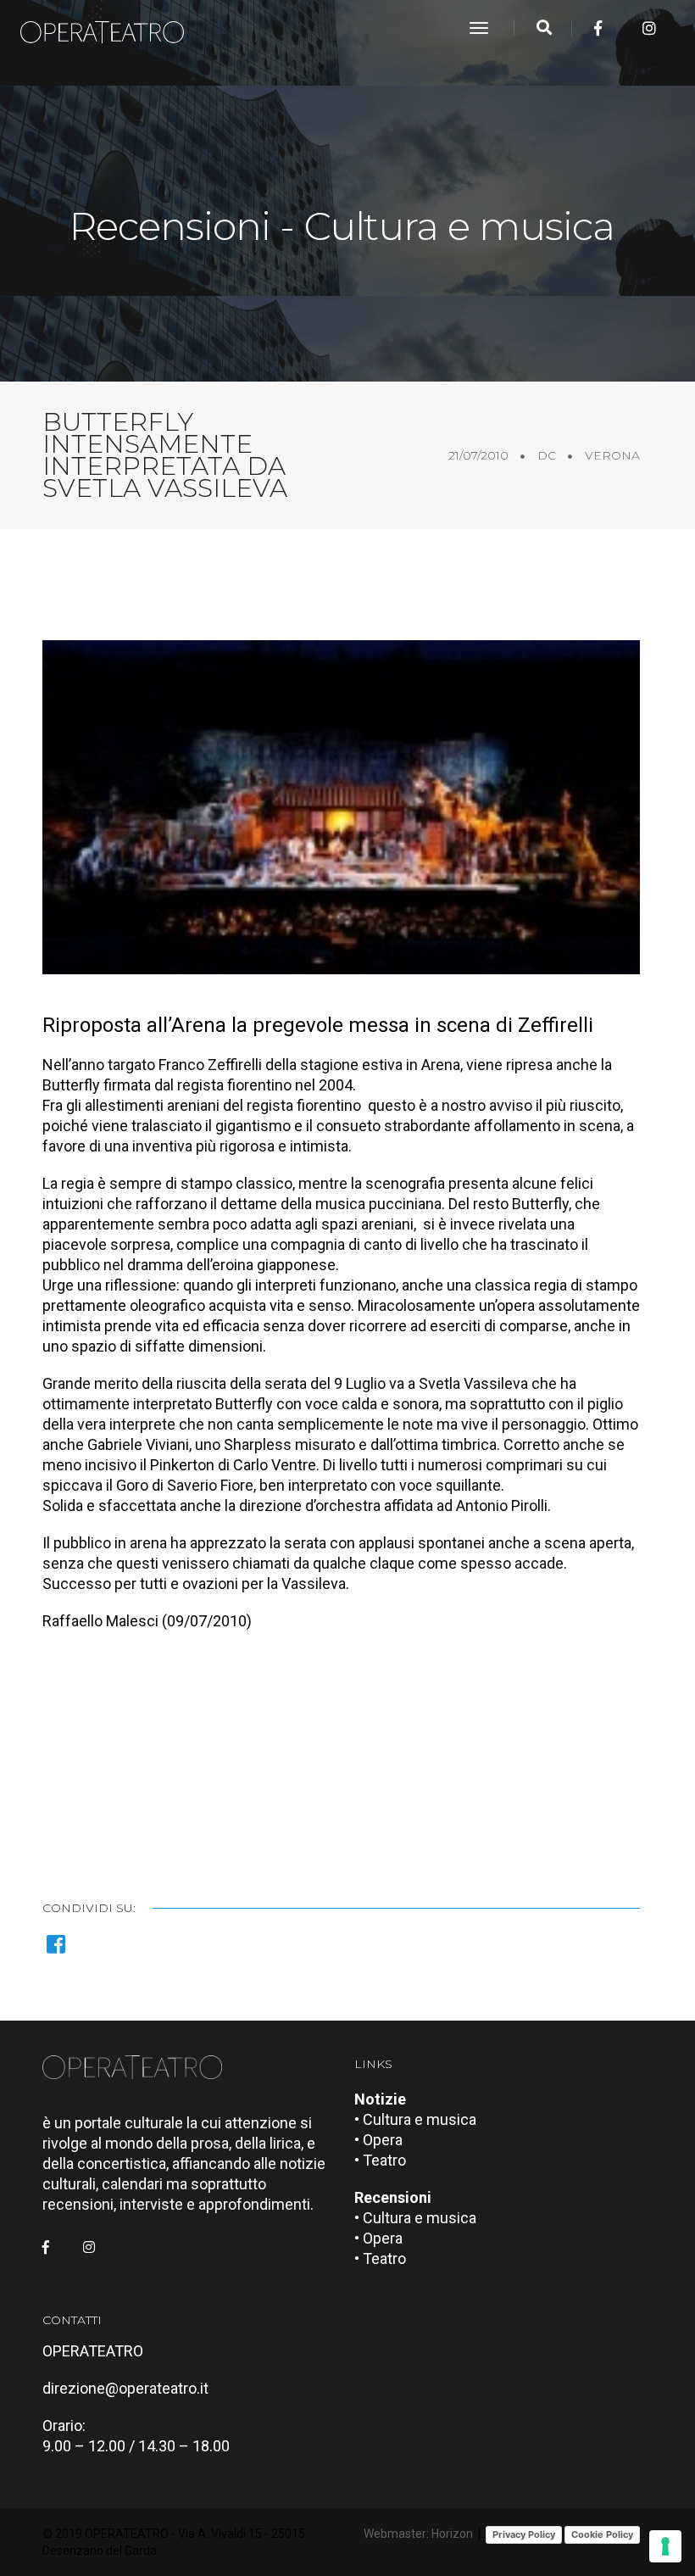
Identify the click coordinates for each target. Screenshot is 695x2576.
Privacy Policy (524, 2534)
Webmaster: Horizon (418, 2534)
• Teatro (380, 2160)
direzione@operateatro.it (125, 2388)
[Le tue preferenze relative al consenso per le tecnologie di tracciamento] (665, 2546)
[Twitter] (624, 28)
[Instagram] (649, 28)
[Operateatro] (109, 28)
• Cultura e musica (415, 2119)
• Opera (378, 2140)
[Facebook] (598, 28)
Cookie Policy (602, 2534)
